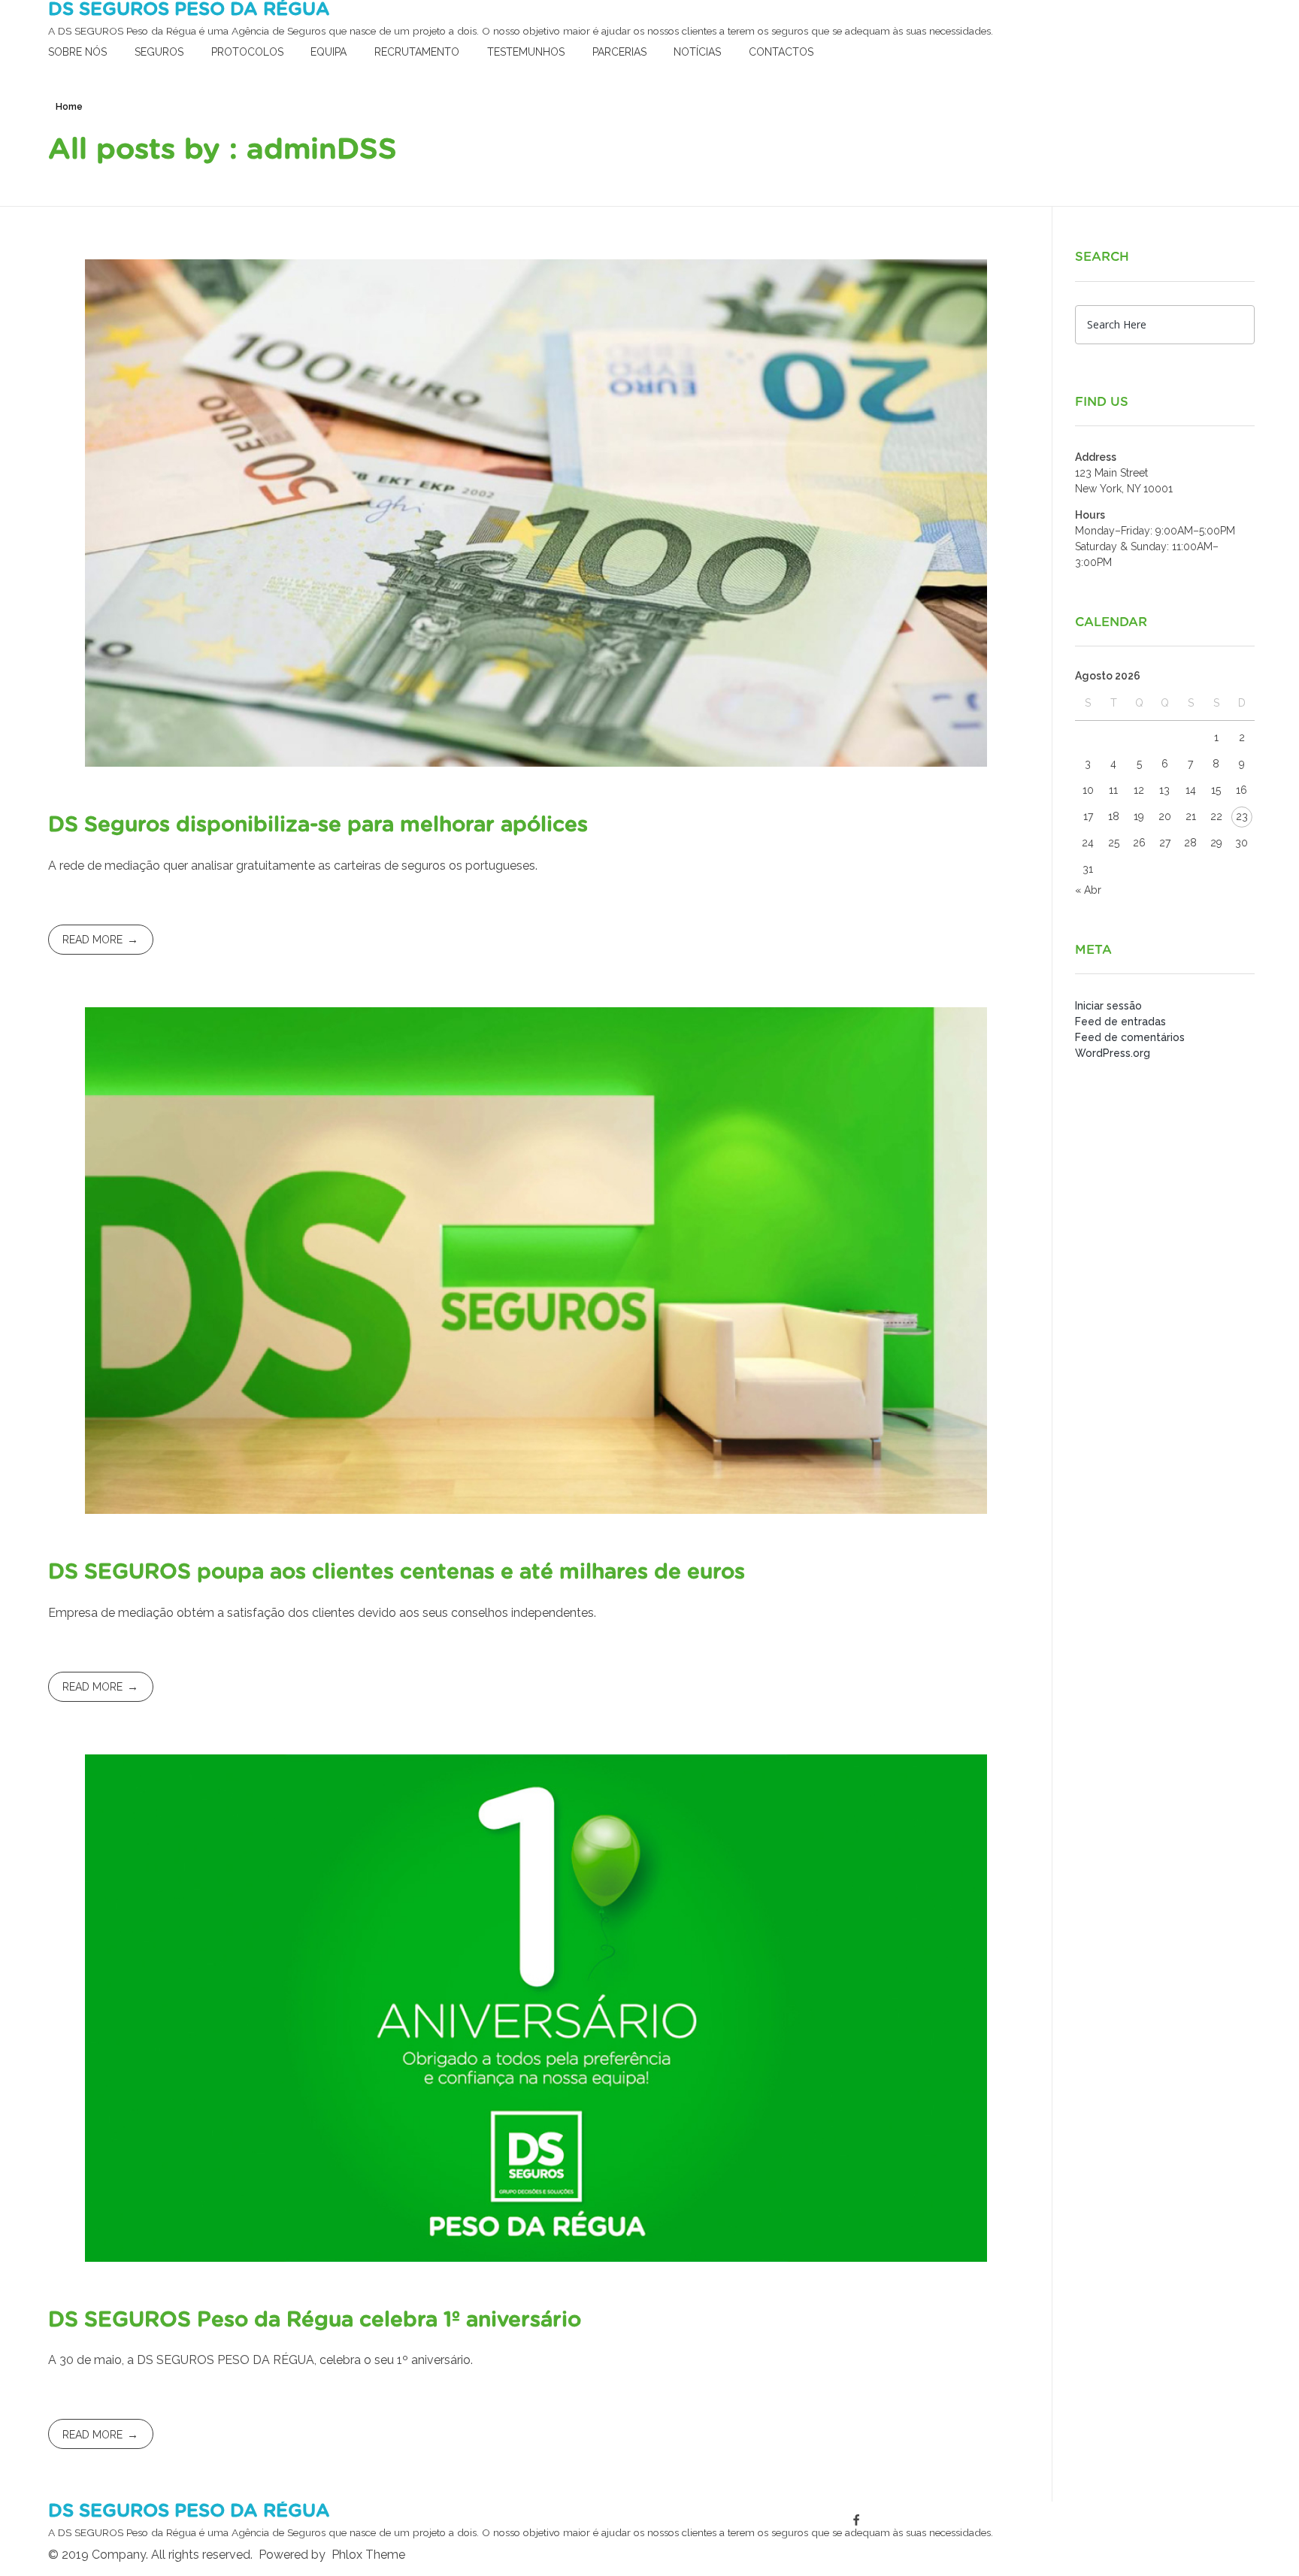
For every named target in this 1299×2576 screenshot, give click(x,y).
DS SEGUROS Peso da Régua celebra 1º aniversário (315, 2320)
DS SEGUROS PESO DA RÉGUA (189, 10)
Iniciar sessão (1108, 1006)
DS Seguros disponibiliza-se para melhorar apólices (318, 825)
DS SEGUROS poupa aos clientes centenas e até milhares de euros (397, 1573)
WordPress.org (1113, 1053)
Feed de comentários (1130, 1037)
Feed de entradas (1120, 1022)
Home (69, 107)
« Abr (1088, 890)
